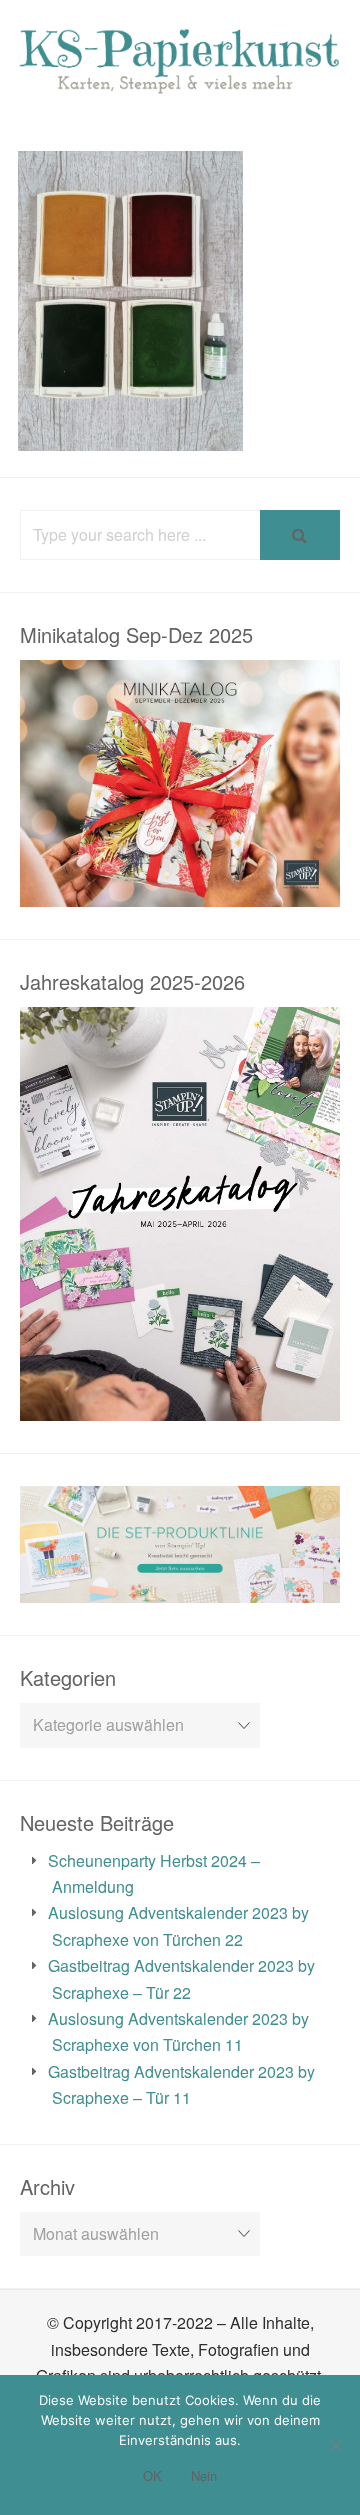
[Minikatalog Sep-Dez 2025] (180, 893)
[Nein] (335, 2445)
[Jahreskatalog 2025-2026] (180, 1407)
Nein (204, 2475)
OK (152, 2475)
